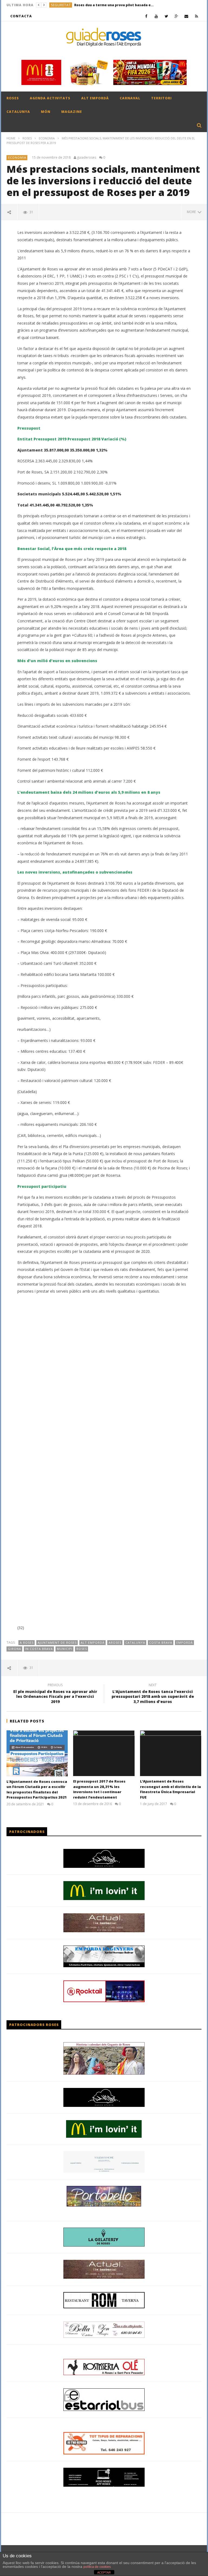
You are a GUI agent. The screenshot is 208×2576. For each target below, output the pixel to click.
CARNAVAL (130, 98)
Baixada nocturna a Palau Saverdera (132, 5)
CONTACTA (21, 16)
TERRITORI (161, 98)
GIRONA (14, 1649)
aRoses (115, 1642)
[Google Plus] (176, 16)
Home (11, 138)
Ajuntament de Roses (57, 1642)
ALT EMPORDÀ (95, 98)
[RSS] (196, 16)
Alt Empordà (93, 1642)
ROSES (13, 98)
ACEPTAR (104, 2572)
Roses (82, 1649)
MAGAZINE (72, 112)
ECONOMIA (47, 138)
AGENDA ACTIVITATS (50, 98)
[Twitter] (166, 16)
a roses (27, 1642)
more (192, 212)
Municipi (65, 1649)
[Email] (186, 16)
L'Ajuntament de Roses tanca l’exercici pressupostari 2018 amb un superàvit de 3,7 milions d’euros (153, 1694)
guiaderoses (87, 158)
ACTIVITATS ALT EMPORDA (74, 5)
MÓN (46, 112)
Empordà (185, 1642)
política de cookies (97, 2567)
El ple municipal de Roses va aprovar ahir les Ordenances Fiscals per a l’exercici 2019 (55, 1694)
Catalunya (135, 1642)
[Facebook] (146, 16)
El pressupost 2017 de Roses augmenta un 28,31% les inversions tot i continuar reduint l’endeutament (99, 1789)
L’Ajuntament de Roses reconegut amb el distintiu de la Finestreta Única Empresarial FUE (170, 1789)
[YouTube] (156, 16)
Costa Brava (161, 1642)
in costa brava (39, 1649)
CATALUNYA (18, 112)
